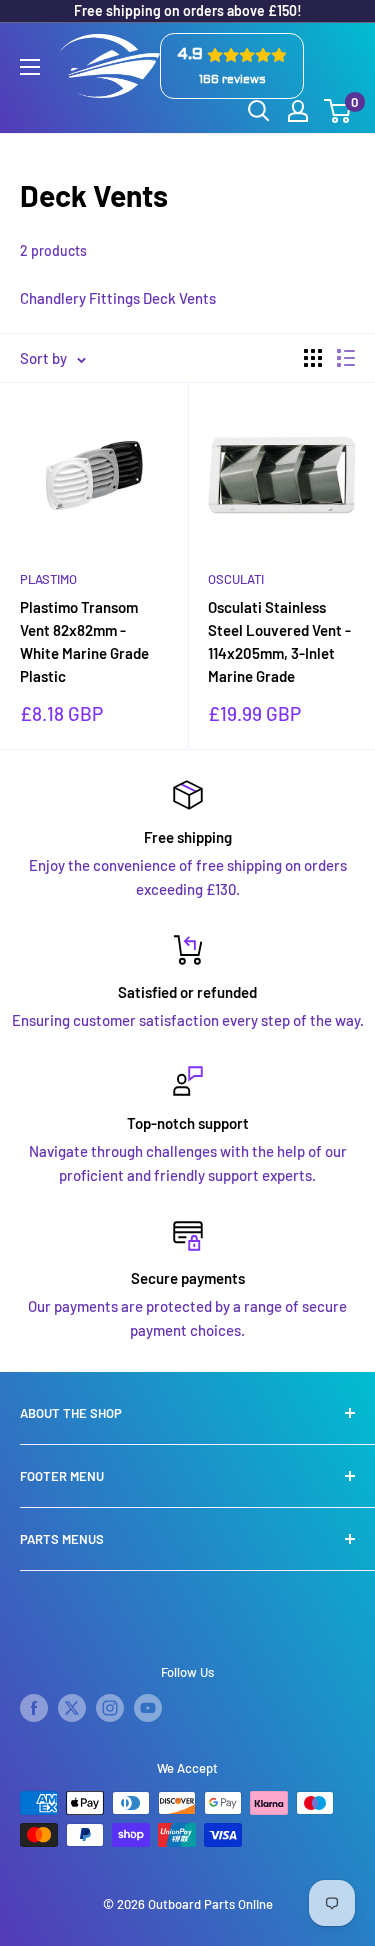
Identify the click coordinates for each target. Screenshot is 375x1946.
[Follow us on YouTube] (148, 1708)
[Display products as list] (346, 358)
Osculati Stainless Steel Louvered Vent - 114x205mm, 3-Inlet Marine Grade (279, 642)
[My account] (298, 111)
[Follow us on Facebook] (34, 1708)
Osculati (236, 579)
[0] (338, 111)
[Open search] (259, 111)
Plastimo (48, 579)
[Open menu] (30, 67)
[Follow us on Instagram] (110, 1708)
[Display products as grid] (313, 358)
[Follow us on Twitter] (72, 1708)
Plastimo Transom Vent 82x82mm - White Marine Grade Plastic (84, 642)
